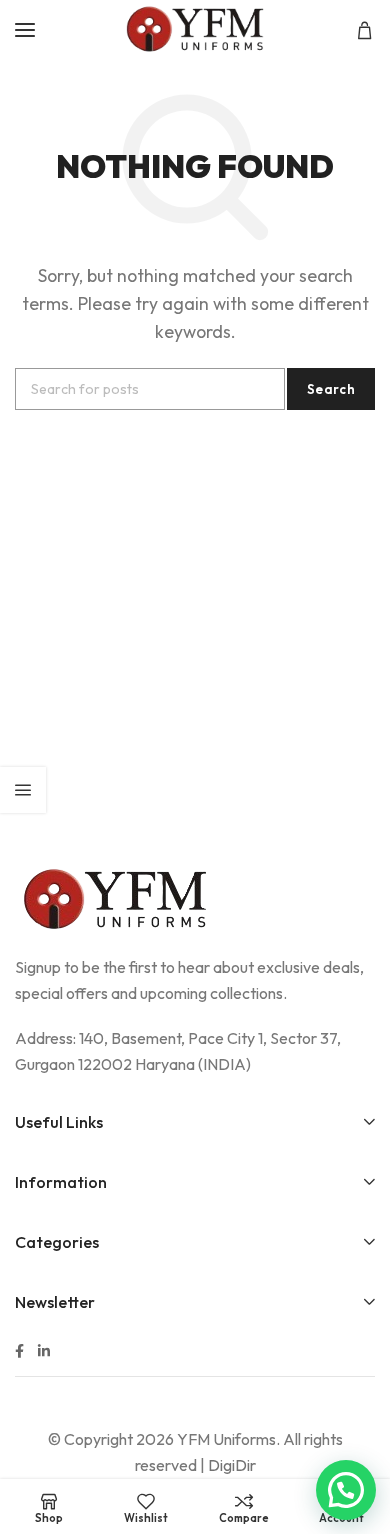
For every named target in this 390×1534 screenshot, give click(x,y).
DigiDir (232, 1465)
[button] (346, 1490)
